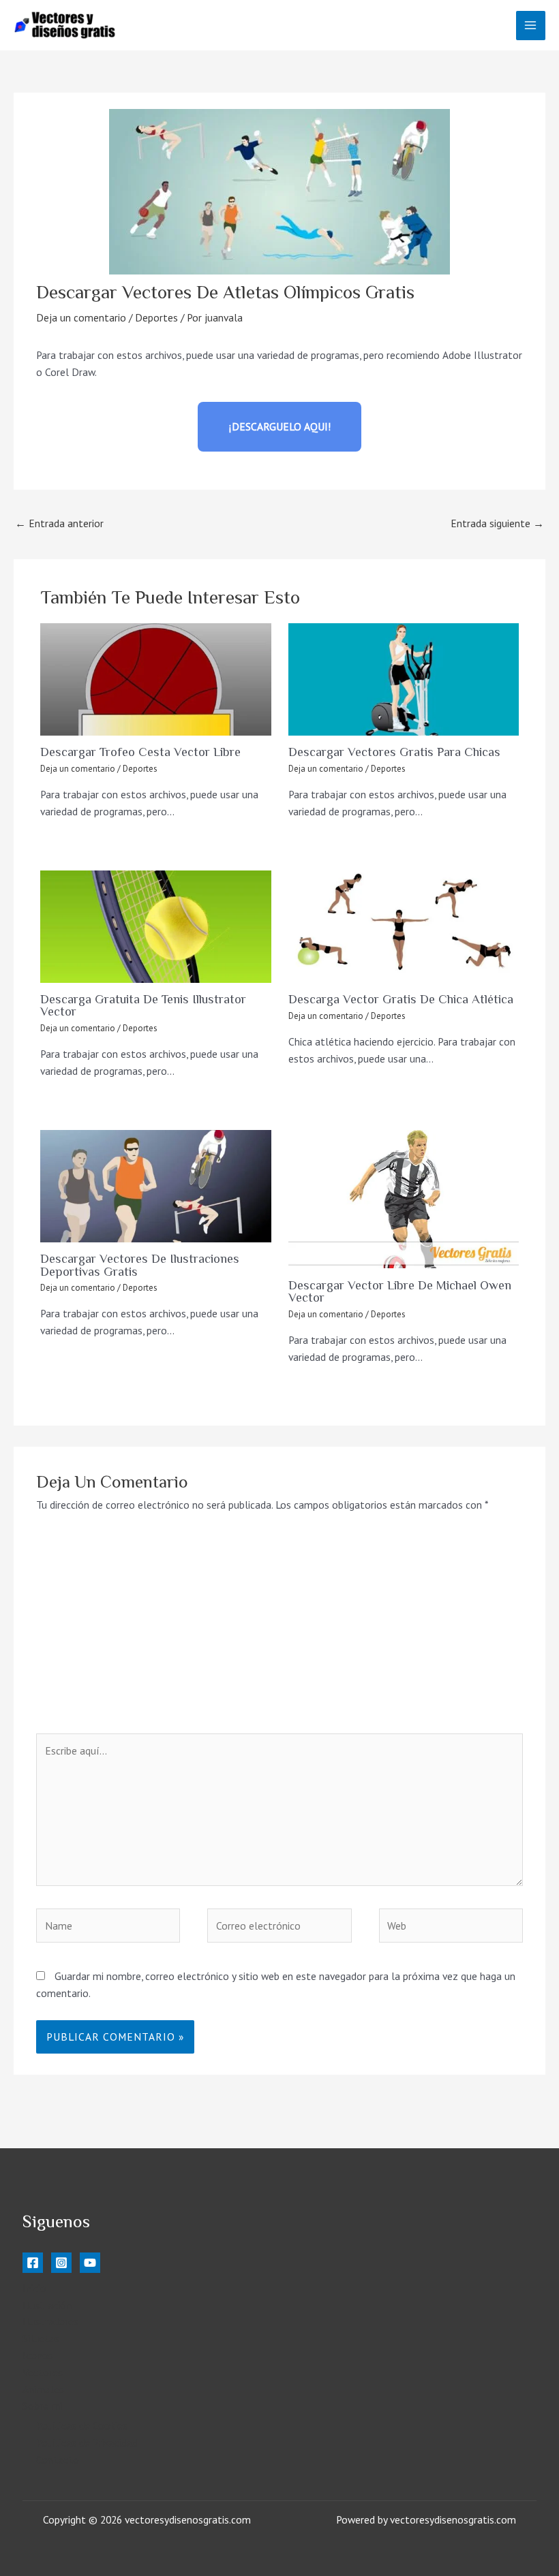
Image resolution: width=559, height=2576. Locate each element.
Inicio (34, 2288)
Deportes (156, 317)
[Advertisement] (279, 1631)
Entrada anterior (59, 523)
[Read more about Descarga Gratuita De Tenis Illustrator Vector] (156, 927)
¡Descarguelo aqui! (280, 426)
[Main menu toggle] (531, 26)
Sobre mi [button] (42, 2406)
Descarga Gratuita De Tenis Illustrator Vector (143, 1005)
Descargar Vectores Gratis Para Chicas (394, 752)
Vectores (43, 2372)
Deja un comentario (81, 317)
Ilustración (47, 2305)
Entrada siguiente (497, 523)
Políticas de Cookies (82, 2425)
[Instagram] (61, 2263)
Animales (43, 2389)
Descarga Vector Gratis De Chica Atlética (401, 999)
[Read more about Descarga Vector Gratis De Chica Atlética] (404, 927)
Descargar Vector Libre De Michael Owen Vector (400, 1291)
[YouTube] (90, 2263)
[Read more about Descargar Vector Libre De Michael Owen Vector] (404, 1199)
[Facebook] (33, 2263)
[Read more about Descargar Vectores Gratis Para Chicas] (404, 679)
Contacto (58, 2460)
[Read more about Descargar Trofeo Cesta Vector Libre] (156, 679)
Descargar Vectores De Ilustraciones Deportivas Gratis (140, 1265)
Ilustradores (50, 2321)
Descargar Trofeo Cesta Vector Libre (140, 752)
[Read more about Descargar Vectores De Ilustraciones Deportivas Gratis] (156, 1186)
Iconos (38, 2355)
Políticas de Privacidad (87, 2443)
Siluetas (41, 2338)
